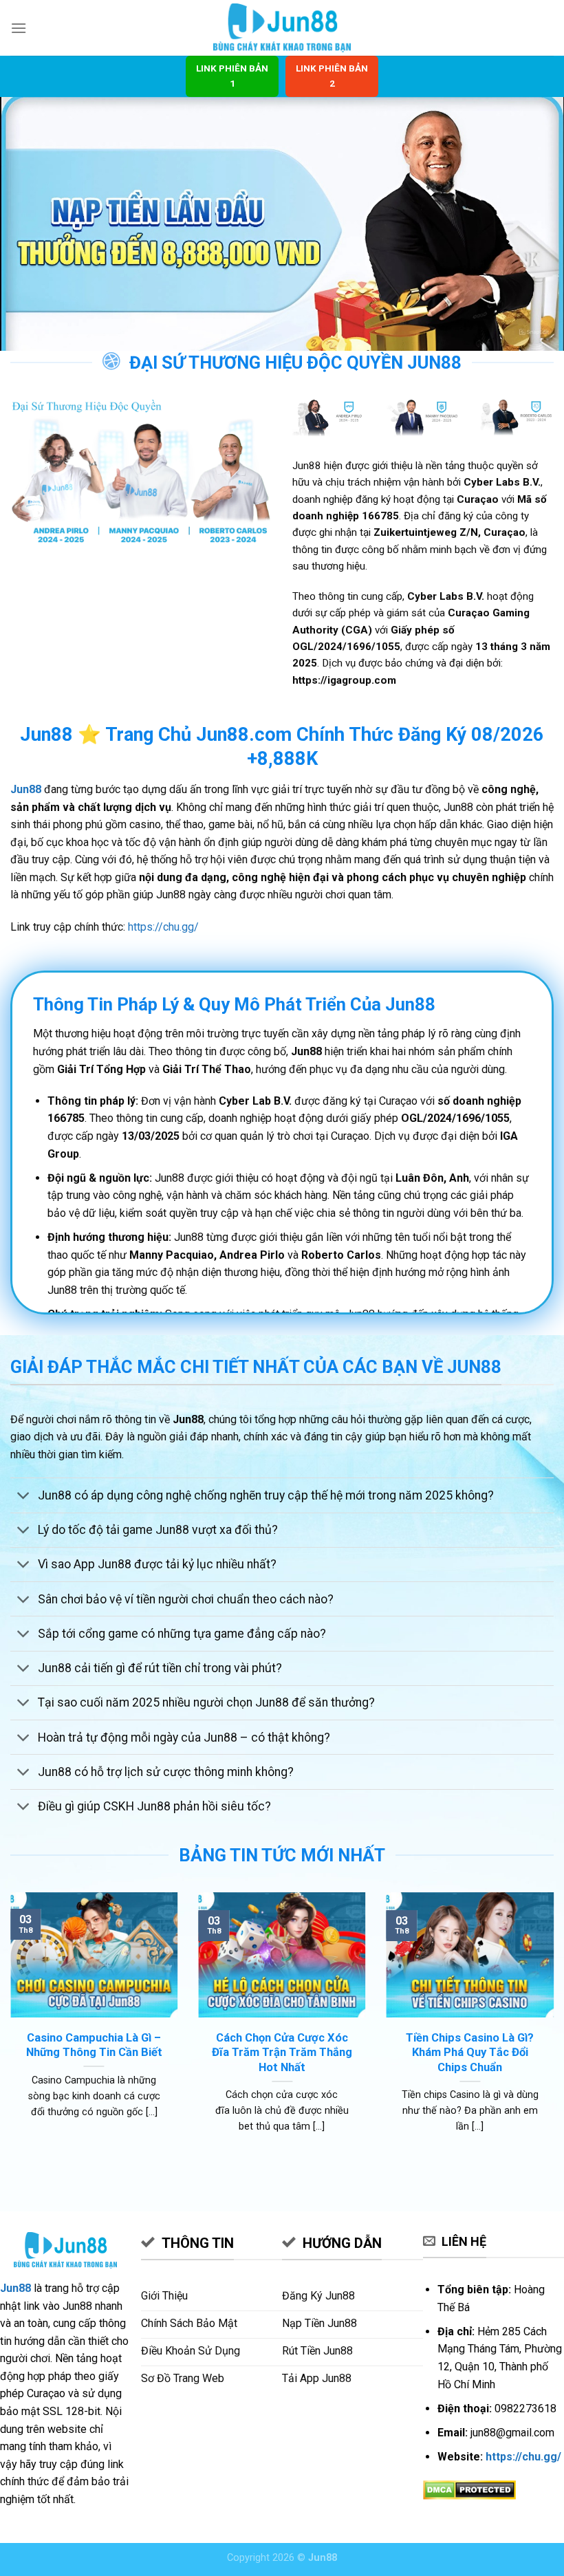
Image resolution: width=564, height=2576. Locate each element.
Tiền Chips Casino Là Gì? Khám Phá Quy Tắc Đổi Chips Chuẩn (470, 2053)
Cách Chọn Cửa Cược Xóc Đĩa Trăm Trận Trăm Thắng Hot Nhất (282, 2053)
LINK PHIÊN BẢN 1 (232, 76)
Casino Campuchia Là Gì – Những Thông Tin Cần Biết (94, 2045)
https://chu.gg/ (163, 927)
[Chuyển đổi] (24, 1497)
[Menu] (19, 28)
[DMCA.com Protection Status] (469, 2489)
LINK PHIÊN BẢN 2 (332, 76)
